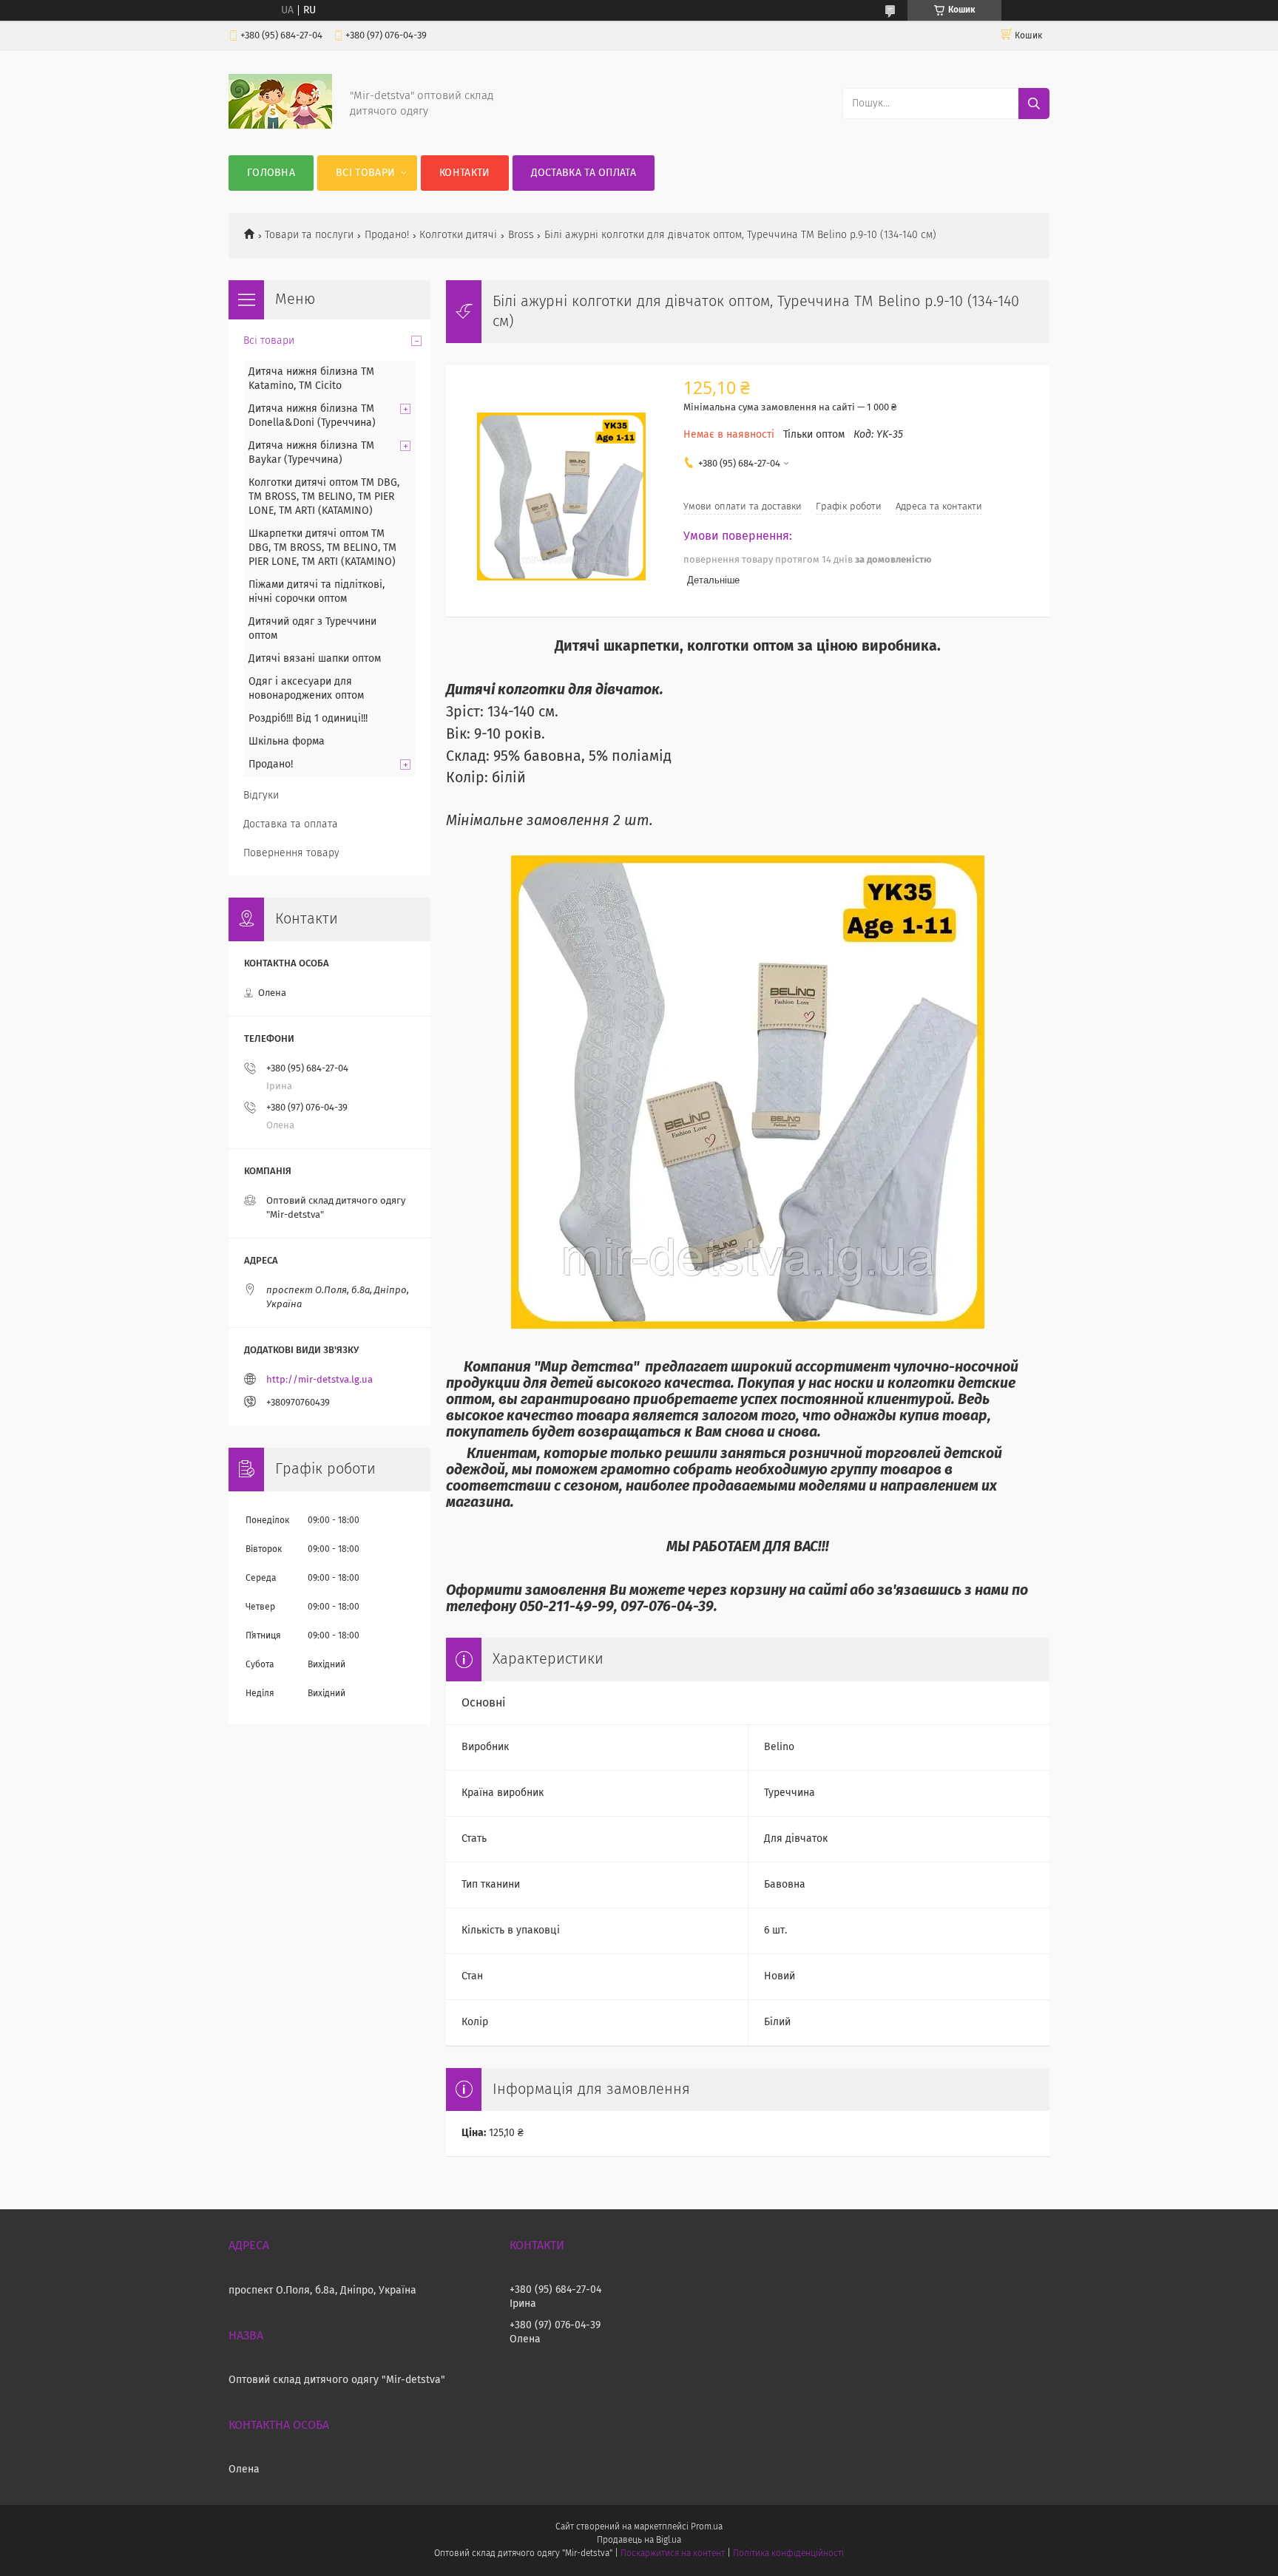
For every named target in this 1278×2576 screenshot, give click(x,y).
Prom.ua (707, 2527)
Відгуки (261, 796)
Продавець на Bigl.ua (639, 2541)
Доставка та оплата (584, 173)
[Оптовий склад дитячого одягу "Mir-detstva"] (280, 126)
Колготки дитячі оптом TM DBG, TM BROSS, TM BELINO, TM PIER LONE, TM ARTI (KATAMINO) (324, 497)
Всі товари (365, 173)
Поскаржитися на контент (673, 2554)
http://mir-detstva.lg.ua (319, 1380)
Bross (521, 235)
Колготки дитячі (458, 235)
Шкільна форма (287, 742)
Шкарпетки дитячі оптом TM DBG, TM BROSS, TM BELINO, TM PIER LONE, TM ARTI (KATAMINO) (322, 548)
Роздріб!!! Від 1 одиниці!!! (308, 719)
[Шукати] (1034, 104)
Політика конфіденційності (788, 2554)
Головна (271, 173)
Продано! (387, 235)
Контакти (464, 173)
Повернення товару (291, 853)
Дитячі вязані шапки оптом (315, 659)
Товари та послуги (309, 235)
